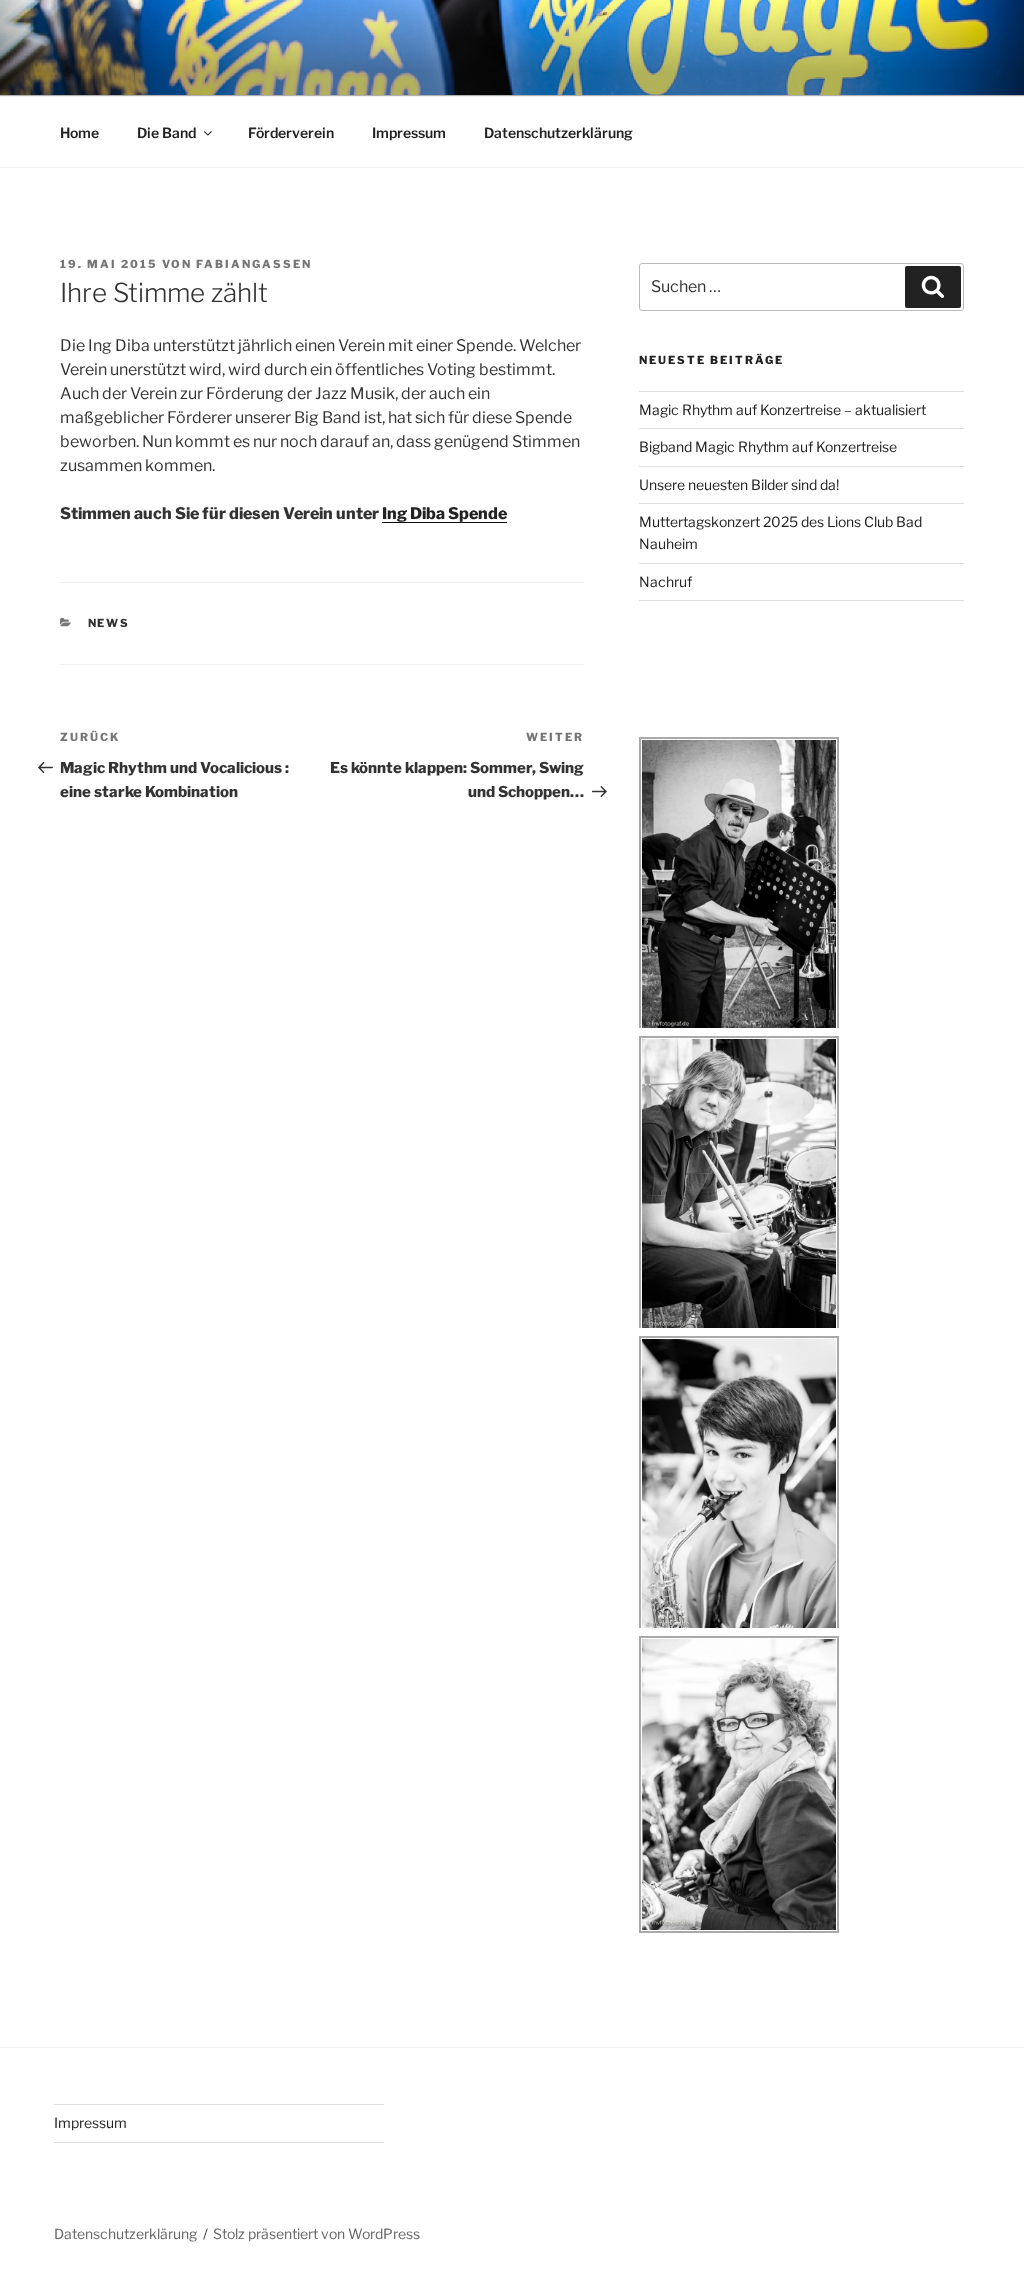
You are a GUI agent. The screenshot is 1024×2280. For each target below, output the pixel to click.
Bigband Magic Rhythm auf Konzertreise (768, 446)
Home (79, 132)
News (109, 623)
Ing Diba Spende (444, 513)
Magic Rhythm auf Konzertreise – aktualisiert (782, 409)
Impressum (409, 132)
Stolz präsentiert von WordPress (316, 2233)
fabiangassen (254, 264)
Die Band (166, 132)
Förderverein (291, 132)
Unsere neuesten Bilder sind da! (739, 484)
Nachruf (665, 581)
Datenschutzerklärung (558, 132)
